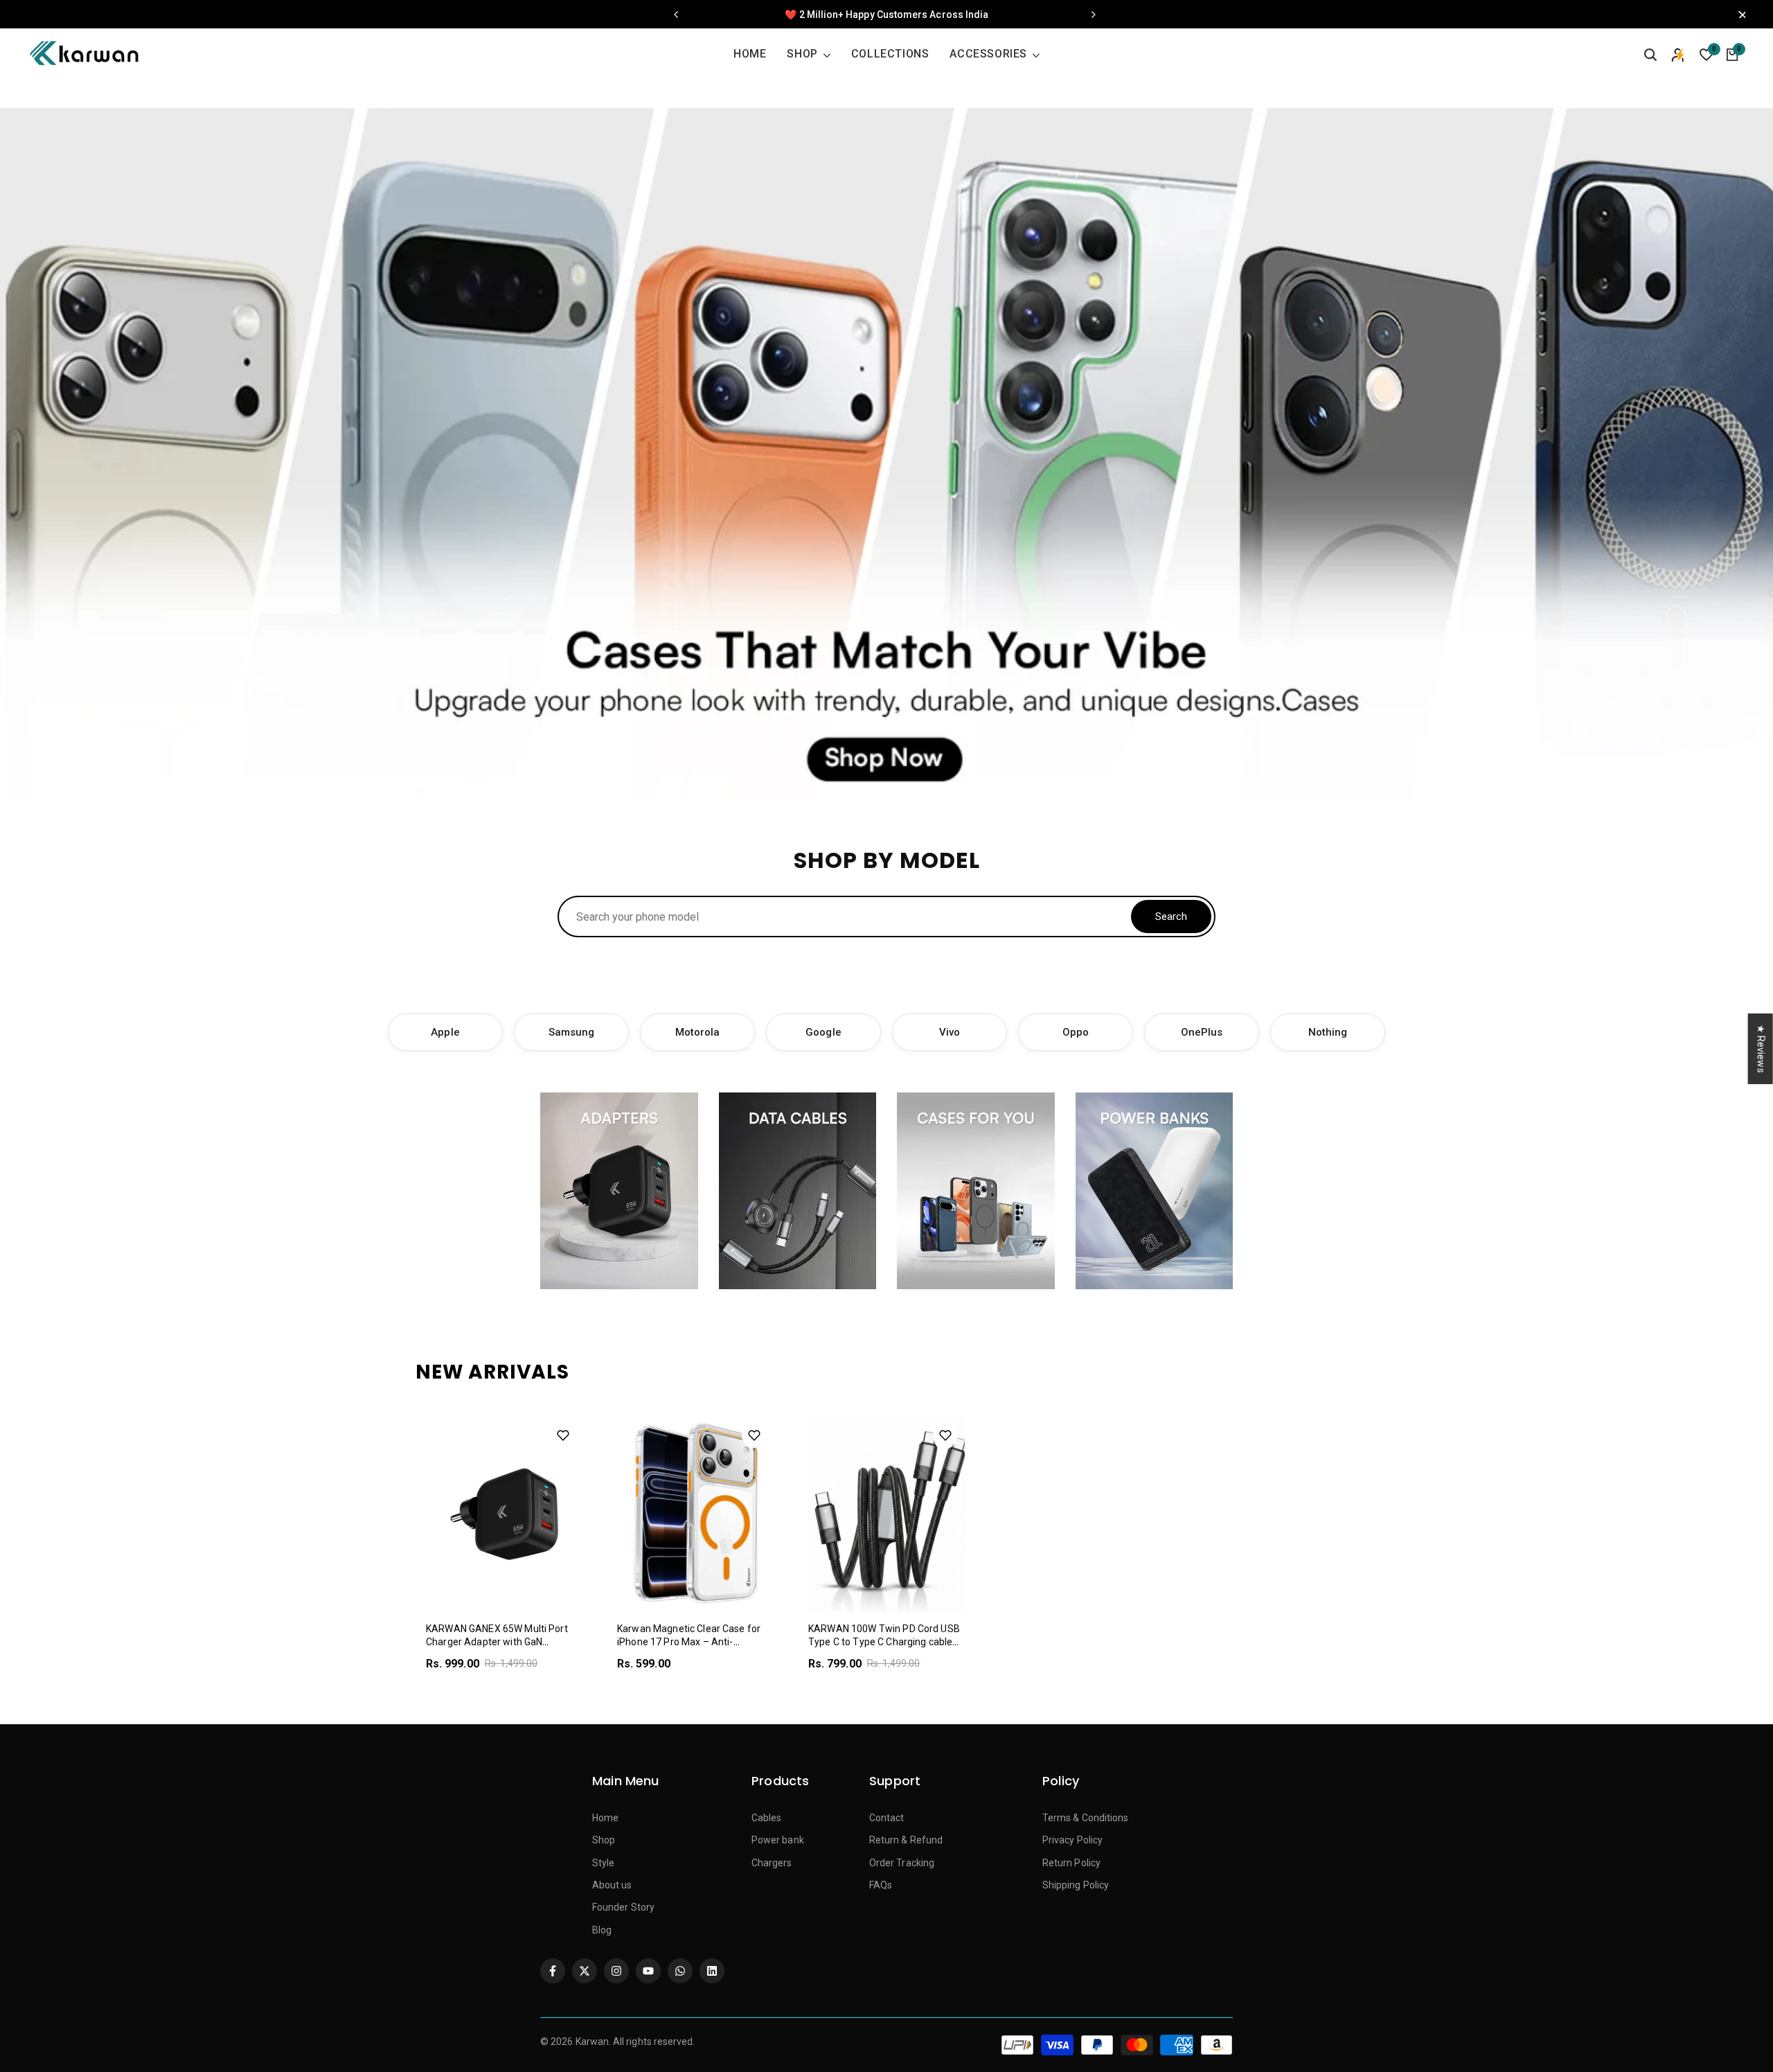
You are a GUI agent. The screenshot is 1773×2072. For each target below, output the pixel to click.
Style (603, 1863)
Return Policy (1071, 1863)
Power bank (778, 1840)
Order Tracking (902, 1863)
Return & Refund (906, 1840)
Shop (604, 1840)
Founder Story (623, 1907)
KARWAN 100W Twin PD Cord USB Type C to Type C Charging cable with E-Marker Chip (884, 1642)
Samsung (572, 1032)
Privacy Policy (1072, 1840)
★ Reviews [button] (1761, 1048)
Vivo (950, 1032)
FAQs (881, 1885)
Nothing (1328, 1032)
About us (612, 1885)
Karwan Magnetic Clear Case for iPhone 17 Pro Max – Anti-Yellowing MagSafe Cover (689, 1642)
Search (1171, 917)
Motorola (698, 1032)
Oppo (1076, 1032)
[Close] (1738, 15)
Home (605, 1818)
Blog (602, 1930)
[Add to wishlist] (563, 1435)
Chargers (772, 1863)
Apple (445, 1032)
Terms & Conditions (1085, 1818)
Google (823, 1032)
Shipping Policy (1076, 1885)
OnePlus (1202, 1032)
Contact (887, 1818)
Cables (766, 1818)
